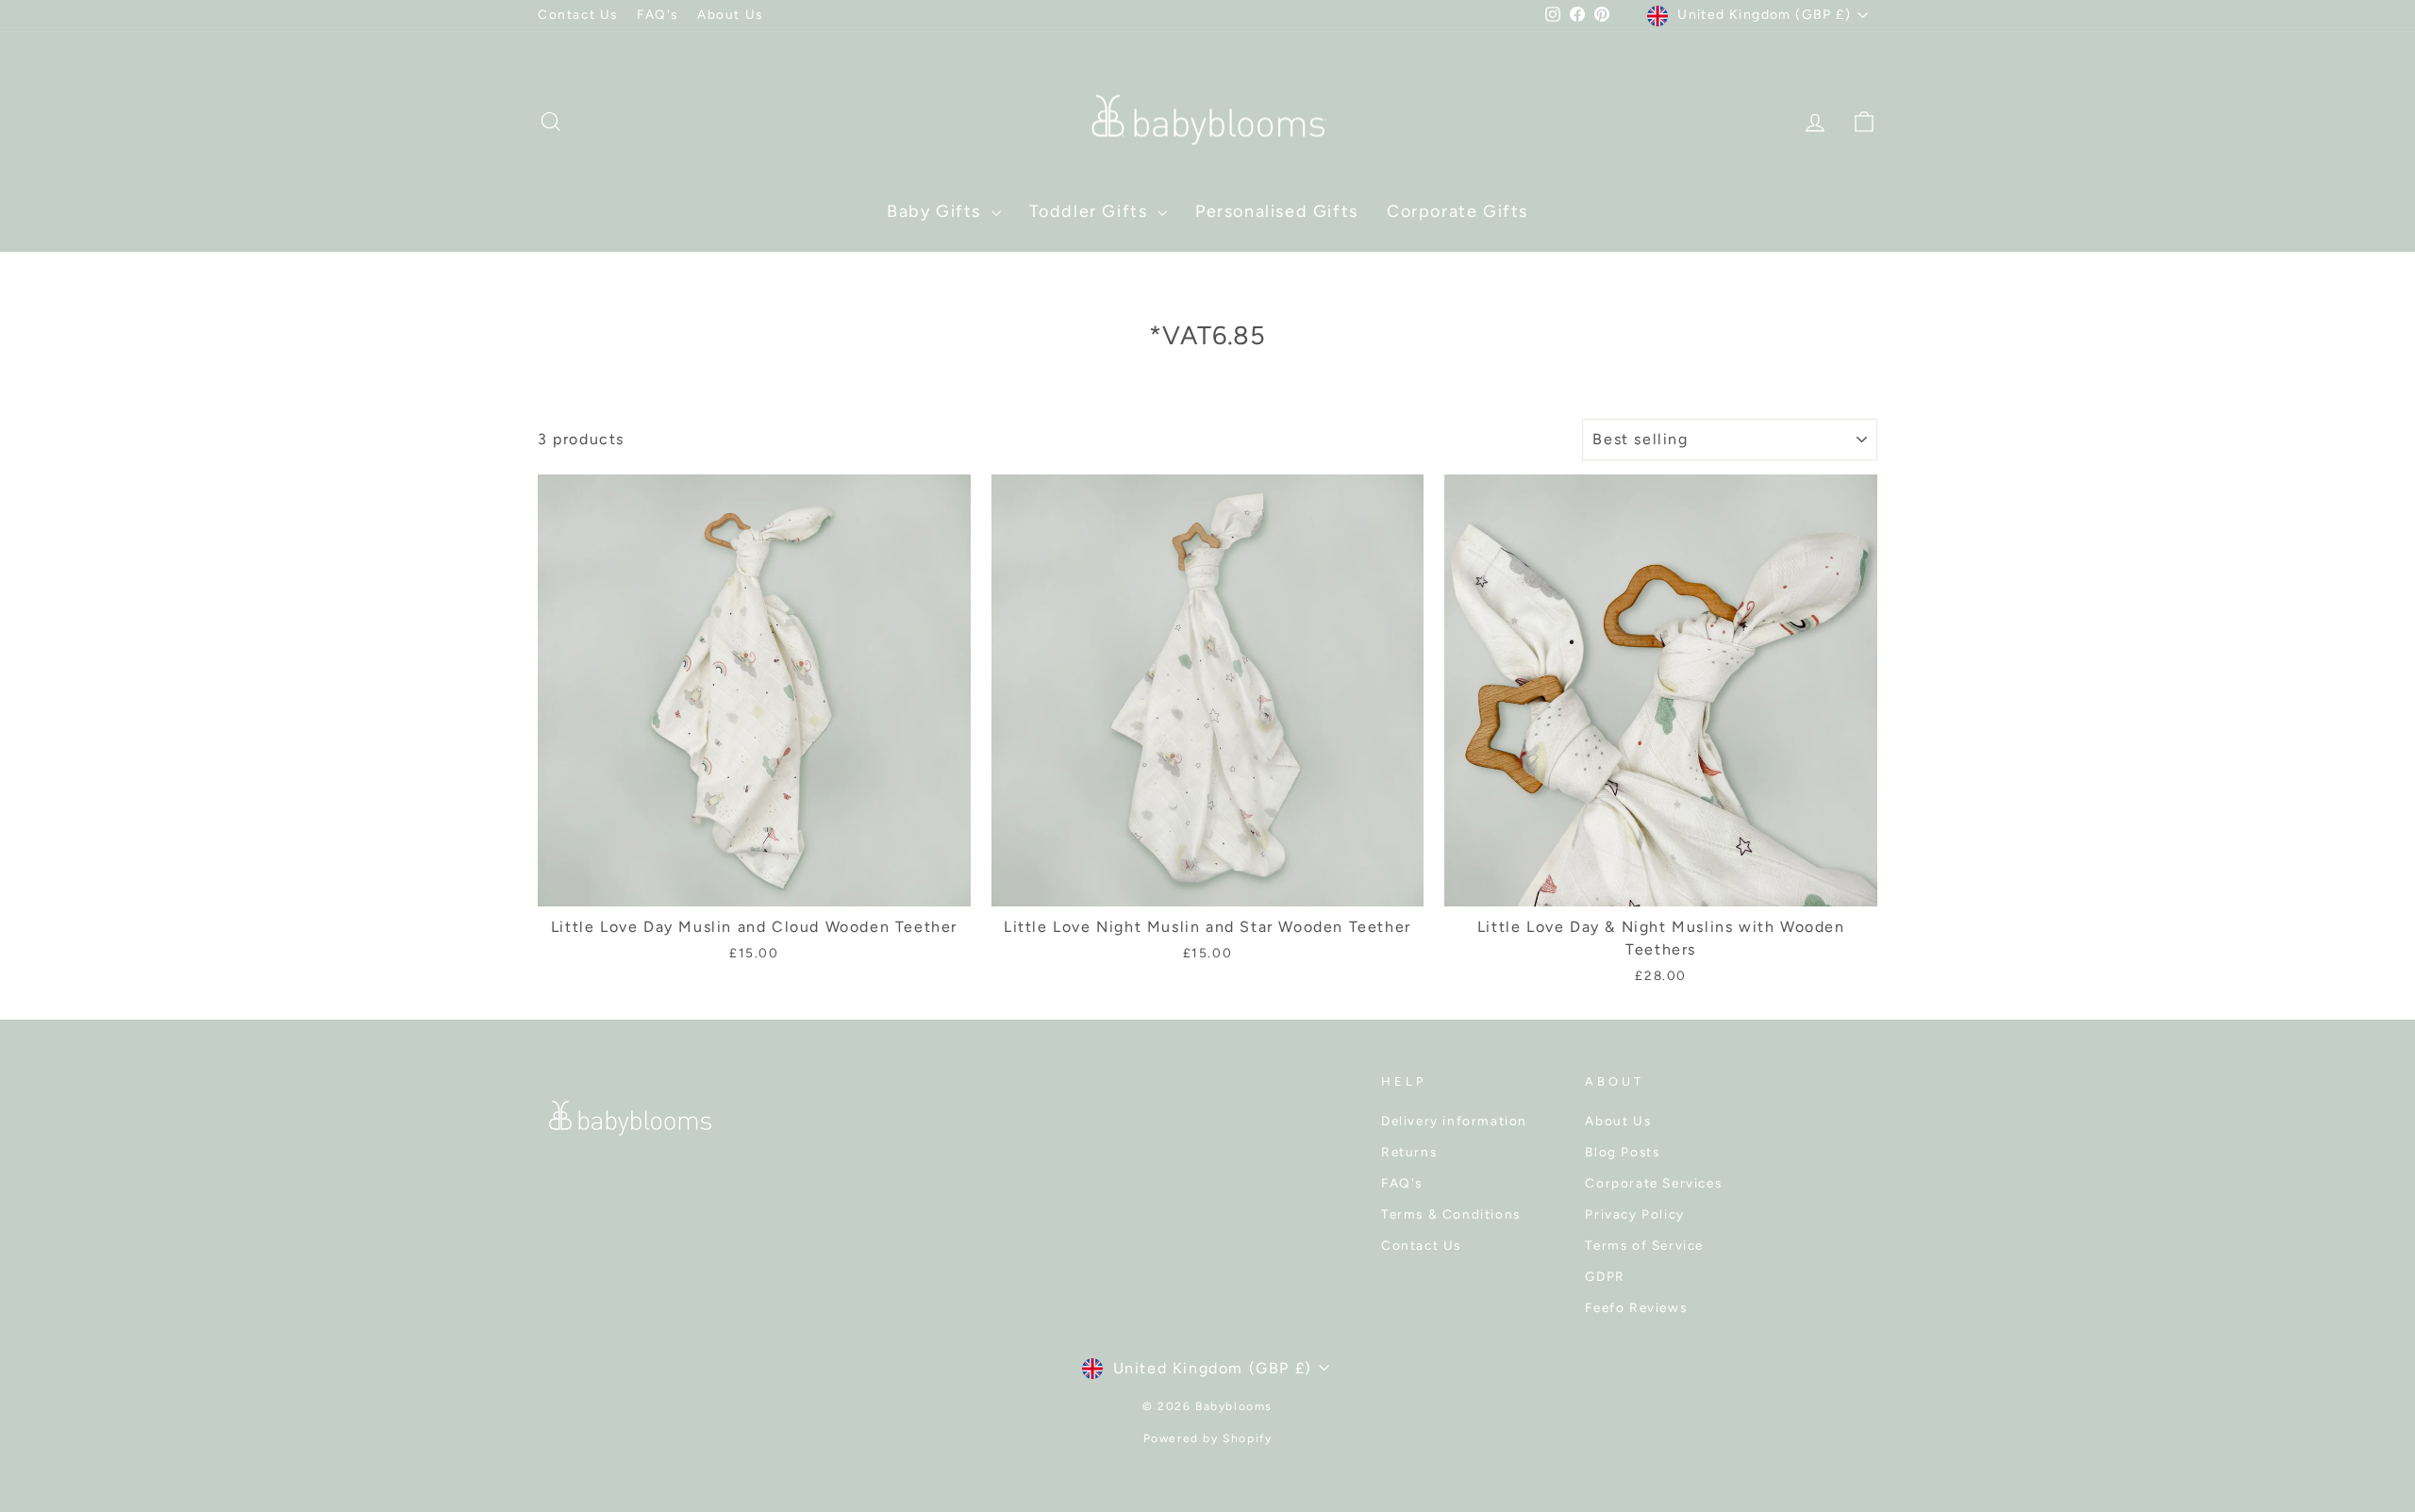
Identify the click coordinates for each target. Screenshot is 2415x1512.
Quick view (754, 884)
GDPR (1605, 1276)
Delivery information (1454, 1121)
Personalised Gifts (1277, 211)
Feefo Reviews (1636, 1307)
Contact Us (578, 14)
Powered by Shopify (1208, 1438)
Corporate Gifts (1457, 211)
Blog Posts (1622, 1152)
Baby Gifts (937, 211)
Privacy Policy (1634, 1214)
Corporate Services (1653, 1183)
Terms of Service (1644, 1245)
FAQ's (658, 14)
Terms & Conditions (1451, 1214)
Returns (1409, 1152)
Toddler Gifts (1091, 211)
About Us (730, 14)
